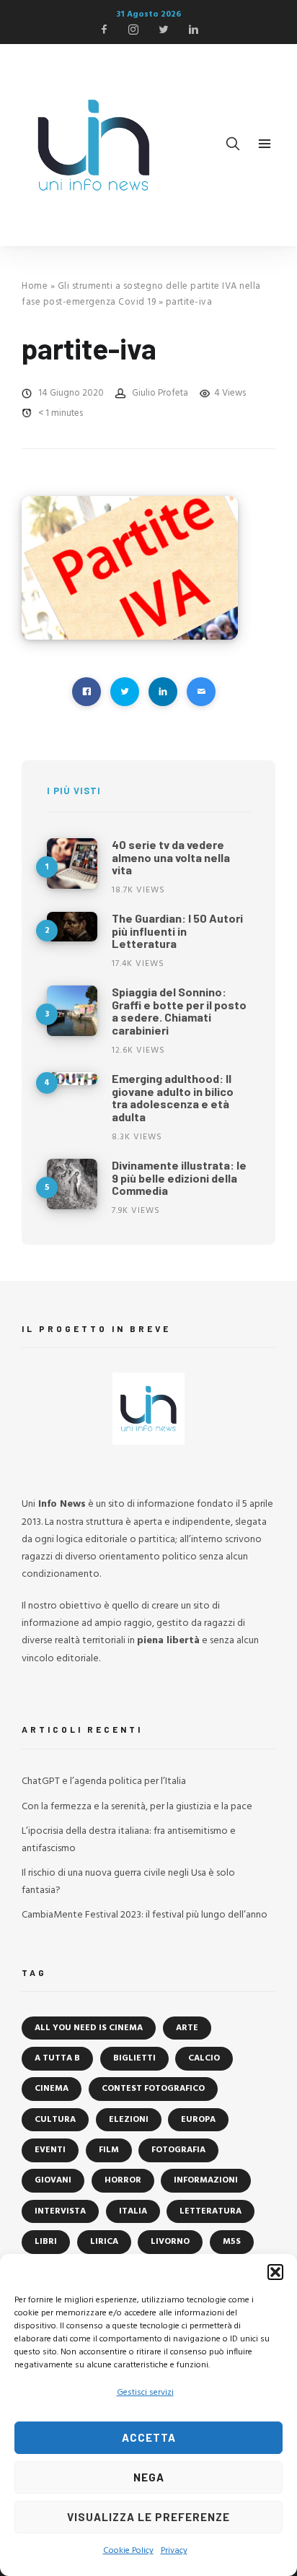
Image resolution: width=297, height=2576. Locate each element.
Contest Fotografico (153, 2089)
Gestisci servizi (145, 2393)
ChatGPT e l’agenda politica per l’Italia (104, 1781)
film (109, 2150)
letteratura (210, 2211)
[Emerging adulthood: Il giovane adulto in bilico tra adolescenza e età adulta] (72, 1079)
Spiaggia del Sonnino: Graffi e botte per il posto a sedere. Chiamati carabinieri (179, 1011)
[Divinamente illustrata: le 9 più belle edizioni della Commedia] (72, 1184)
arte (187, 2028)
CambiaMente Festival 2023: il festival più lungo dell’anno (145, 1915)
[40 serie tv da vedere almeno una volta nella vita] (72, 863)
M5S (232, 2242)
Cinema (52, 2089)
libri (46, 2242)
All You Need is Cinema (89, 2028)
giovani (53, 2180)
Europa (198, 2120)
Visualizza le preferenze (148, 2517)
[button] (275, 2272)
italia (133, 2211)
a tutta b (57, 2058)
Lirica (104, 2242)
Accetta (149, 2437)
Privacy (174, 2551)
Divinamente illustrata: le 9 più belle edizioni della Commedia (179, 1178)
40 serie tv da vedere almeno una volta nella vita (171, 857)
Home (35, 286)
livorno (170, 2242)
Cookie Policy (128, 2551)
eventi (50, 2150)
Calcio (204, 2058)
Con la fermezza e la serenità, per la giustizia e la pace (137, 1807)
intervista (60, 2211)
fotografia (178, 2150)
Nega (149, 2477)
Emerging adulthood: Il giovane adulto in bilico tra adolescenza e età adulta (173, 1097)
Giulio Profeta (160, 393)
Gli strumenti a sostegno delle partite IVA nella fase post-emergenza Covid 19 (141, 294)
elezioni (129, 2120)
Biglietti (134, 2058)
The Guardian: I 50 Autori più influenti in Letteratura (177, 931)
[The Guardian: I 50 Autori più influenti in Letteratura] (72, 927)
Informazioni (206, 2180)
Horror (123, 2180)
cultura (55, 2120)
